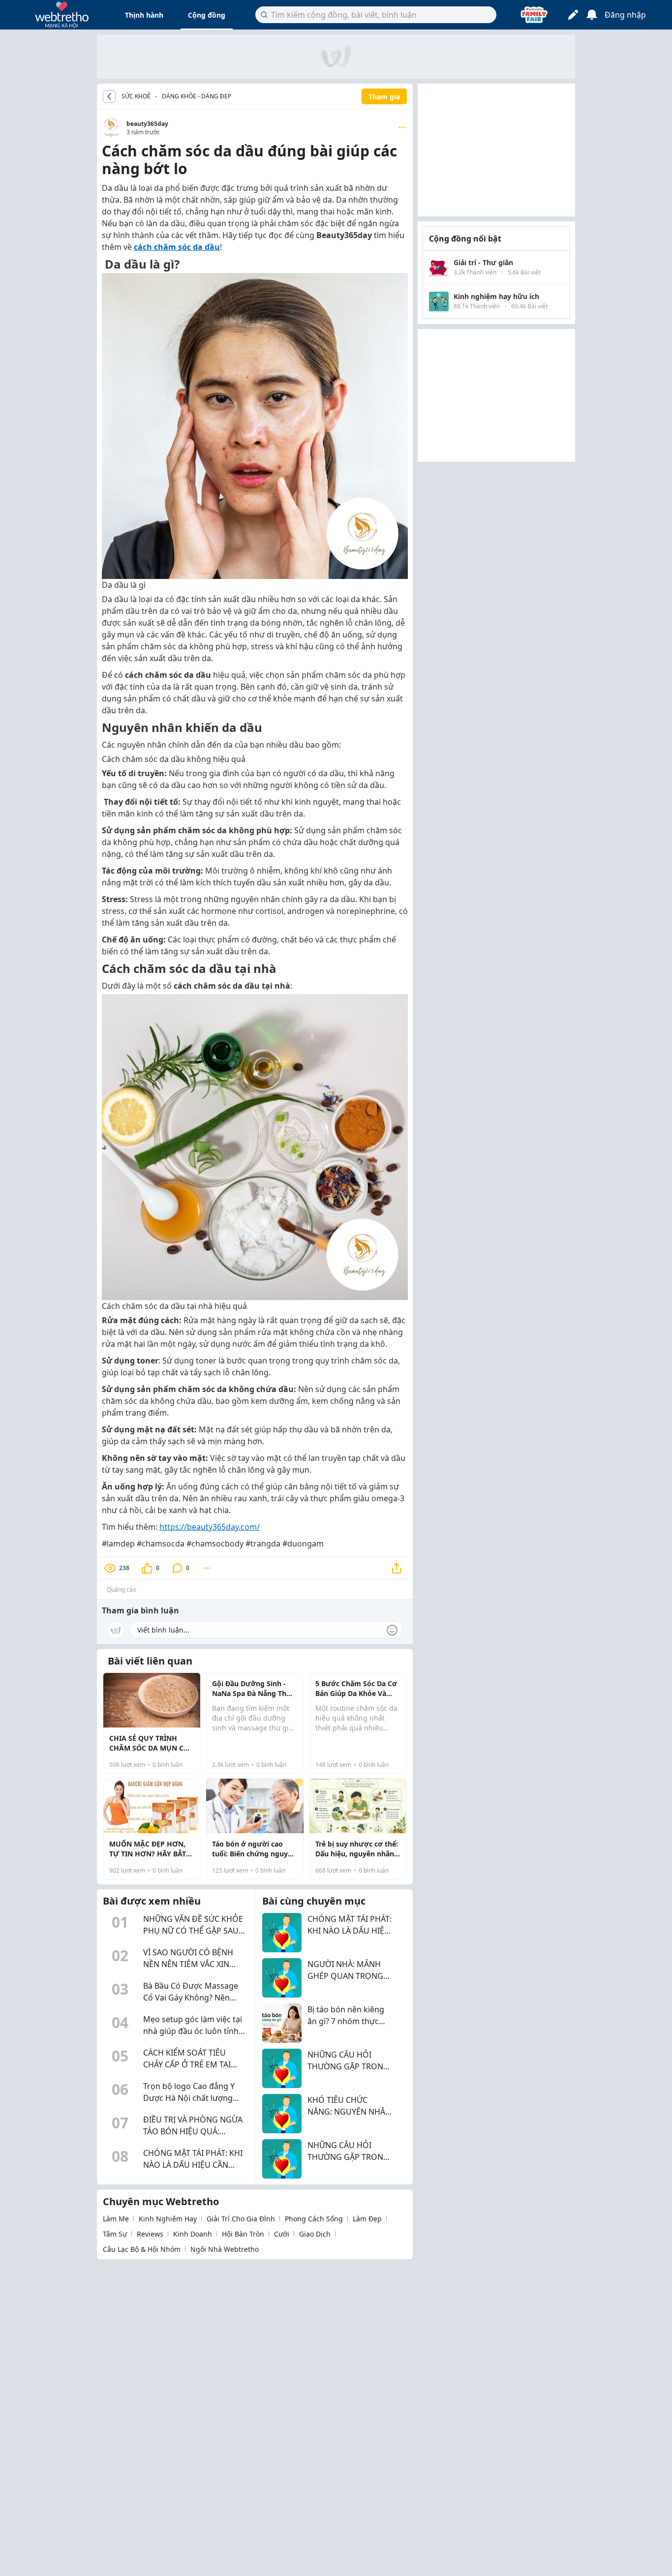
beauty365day (147, 124)
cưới (282, 2234)
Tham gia (384, 97)
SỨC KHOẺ (136, 96)
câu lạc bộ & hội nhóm (142, 2249)
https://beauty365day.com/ (210, 1527)
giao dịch (315, 2234)
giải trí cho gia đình (241, 2219)
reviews (150, 2234)
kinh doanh (193, 2234)
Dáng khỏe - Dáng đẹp (197, 96)
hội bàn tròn (243, 2234)
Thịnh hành (144, 15)
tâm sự (115, 2234)
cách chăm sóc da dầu (177, 247)
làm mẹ (116, 2219)
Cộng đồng (207, 15)
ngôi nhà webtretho (225, 2249)
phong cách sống (314, 2219)
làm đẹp (367, 2219)
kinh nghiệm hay (168, 2219)
